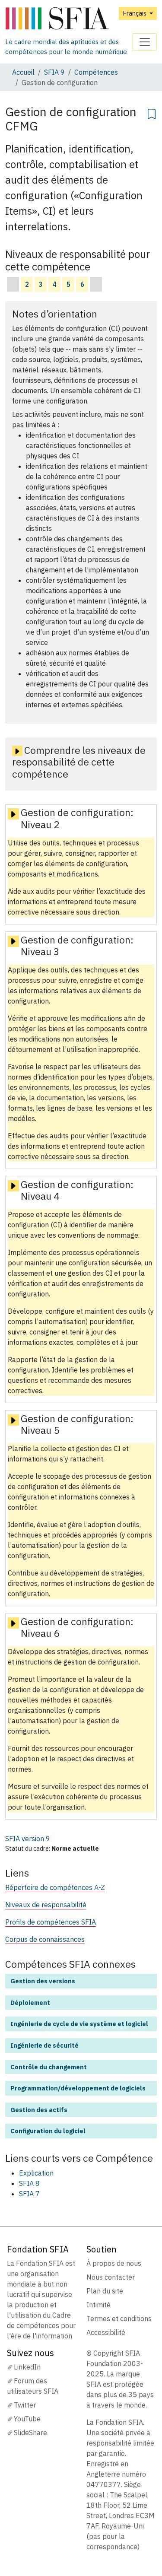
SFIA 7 (29, 2194)
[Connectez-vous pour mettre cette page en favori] (152, 113)
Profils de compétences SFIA (51, 1922)
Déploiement (30, 2003)
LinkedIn (27, 2367)
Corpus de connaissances (45, 1939)
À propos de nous (114, 2263)
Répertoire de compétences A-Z (55, 1887)
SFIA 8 (29, 2183)
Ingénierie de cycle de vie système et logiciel (79, 2024)
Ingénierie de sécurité (44, 2045)
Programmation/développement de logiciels (78, 2088)
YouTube (27, 2419)
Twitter (25, 2405)
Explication (36, 2173)
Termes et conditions (119, 2319)
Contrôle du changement (49, 2067)
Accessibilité (106, 2332)
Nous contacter (111, 2277)
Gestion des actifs (39, 2110)
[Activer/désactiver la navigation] (145, 42)
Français (135, 13)
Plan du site (105, 2291)
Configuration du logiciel (48, 2131)
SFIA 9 (54, 72)
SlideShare (30, 2433)
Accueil (23, 72)
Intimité (98, 2305)
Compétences (96, 72)
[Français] (69, 19)
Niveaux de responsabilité (46, 1905)
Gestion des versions (43, 1981)
